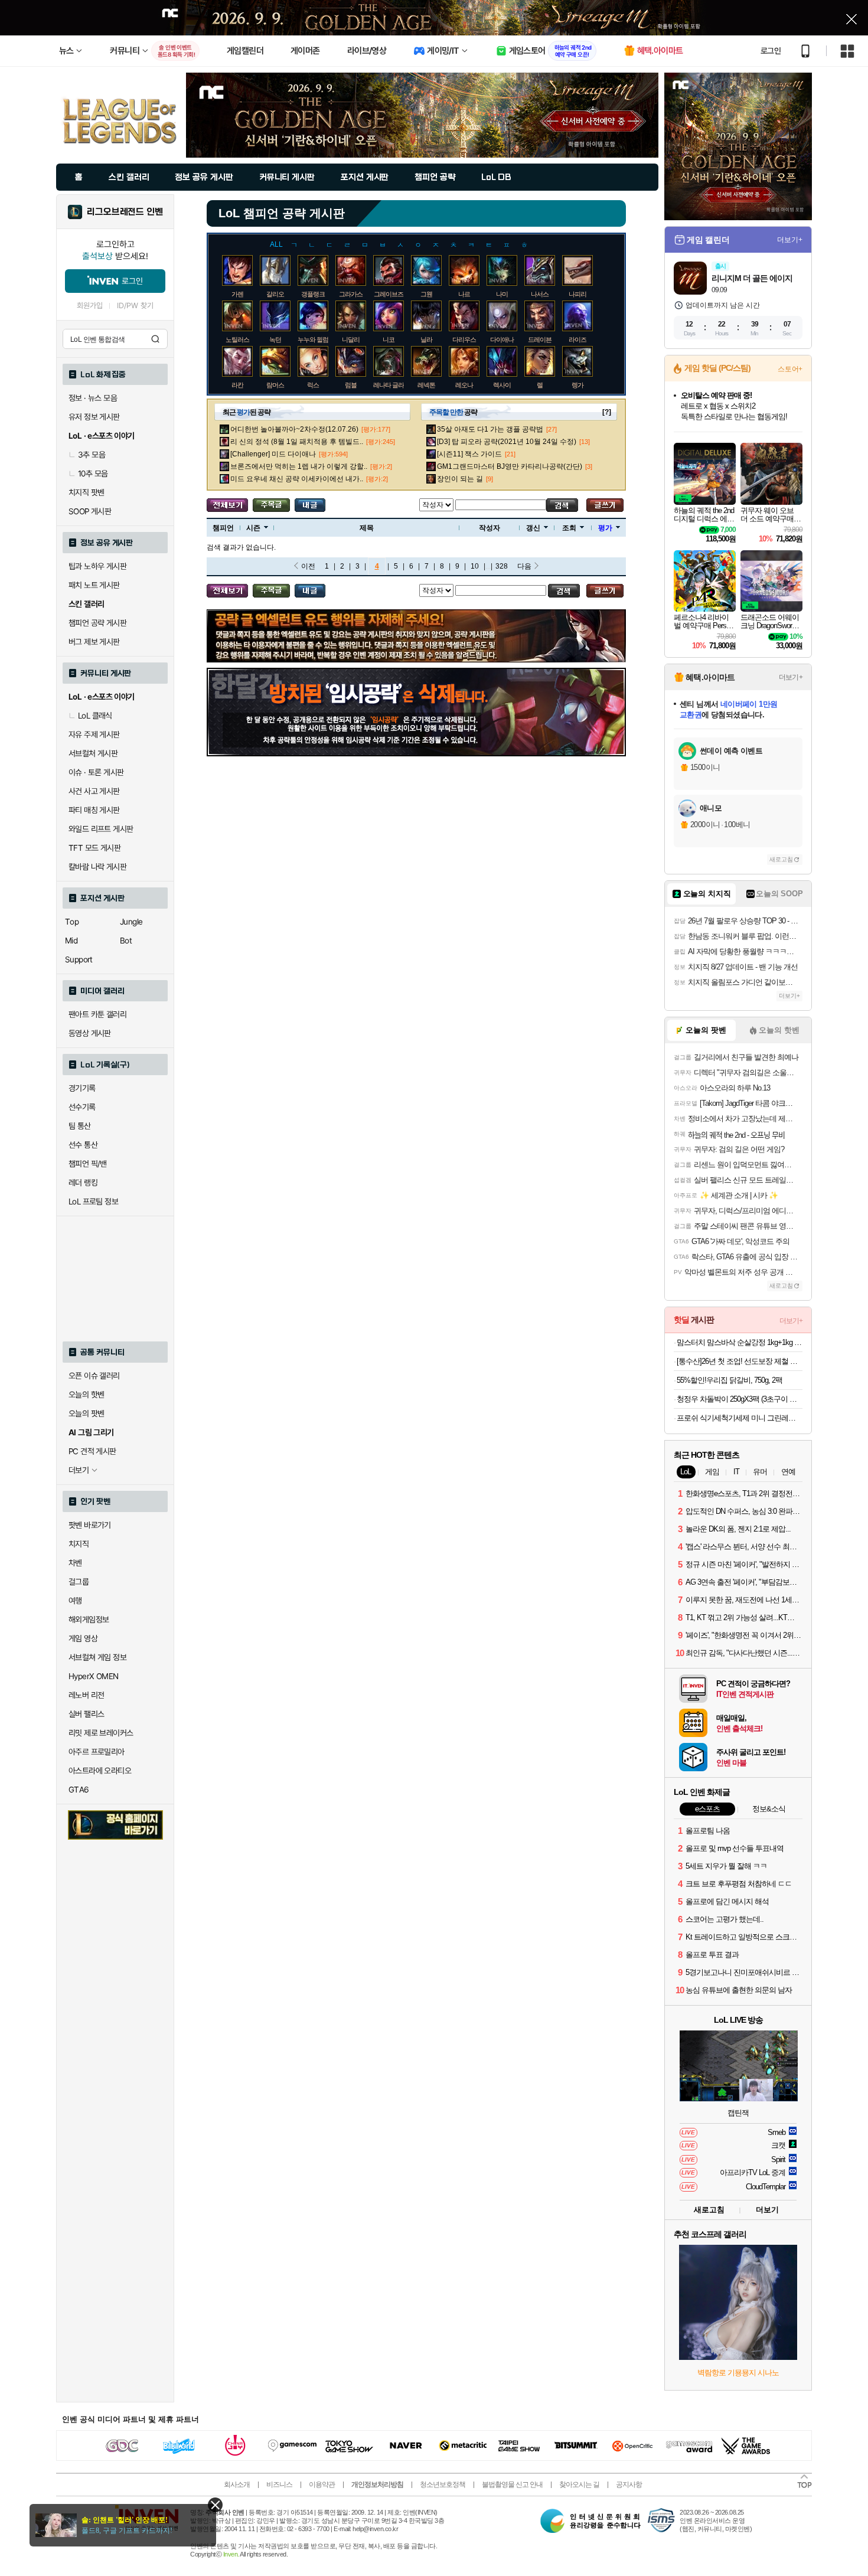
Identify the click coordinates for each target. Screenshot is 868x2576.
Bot (126, 941)
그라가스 (351, 294)
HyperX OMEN (93, 1676)
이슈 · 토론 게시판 (96, 772)
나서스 (540, 294)
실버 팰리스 (86, 1714)
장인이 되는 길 (460, 479)
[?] (607, 412)
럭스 (313, 385)
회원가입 (90, 306)
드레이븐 (540, 339)
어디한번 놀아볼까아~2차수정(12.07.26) (294, 429)
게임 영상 (83, 1638)
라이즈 (577, 339)
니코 (389, 339)
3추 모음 (92, 455)
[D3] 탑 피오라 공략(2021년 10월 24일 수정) (507, 442)
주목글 (271, 505)
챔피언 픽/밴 (88, 1164)
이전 (308, 566)
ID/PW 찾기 (135, 306)
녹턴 (275, 339)
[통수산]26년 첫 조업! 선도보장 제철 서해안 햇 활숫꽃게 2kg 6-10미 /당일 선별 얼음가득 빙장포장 (740, 1361)
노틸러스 (237, 339)
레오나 (464, 385)
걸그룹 (79, 1582)
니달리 (351, 339)
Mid (71, 941)
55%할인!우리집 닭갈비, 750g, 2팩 (730, 1380)
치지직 (79, 1544)
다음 (524, 566)
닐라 (426, 339)
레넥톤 (426, 385)
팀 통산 (80, 1126)
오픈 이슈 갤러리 (94, 1376)
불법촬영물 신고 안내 (512, 2484)
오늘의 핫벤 (86, 1395)
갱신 (533, 528)
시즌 (253, 528)
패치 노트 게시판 (94, 585)
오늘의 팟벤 (86, 1413)
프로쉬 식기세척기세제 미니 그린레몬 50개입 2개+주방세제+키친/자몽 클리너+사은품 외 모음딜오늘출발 (740, 1418)
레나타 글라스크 (394, 385)
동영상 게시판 (90, 1033)
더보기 (767, 2210)
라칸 (237, 385)
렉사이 (502, 385)
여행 (75, 1601)
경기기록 (82, 1088)
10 (475, 566)
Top (72, 922)
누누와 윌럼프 (316, 339)
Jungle (131, 922)
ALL (276, 244)
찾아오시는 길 (579, 2484)
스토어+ (790, 369)
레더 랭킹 (83, 1183)
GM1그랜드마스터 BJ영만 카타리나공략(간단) (510, 466)
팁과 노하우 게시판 (97, 566)
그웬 (426, 294)
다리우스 (464, 339)
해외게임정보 (89, 1620)
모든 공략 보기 (227, 505)
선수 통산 (83, 1145)
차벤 (75, 1563)
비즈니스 (279, 2484)
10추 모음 (93, 474)
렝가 (577, 385)
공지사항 (629, 2484)
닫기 (215, 2505)
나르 (464, 294)
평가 (605, 528)
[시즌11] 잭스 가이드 (469, 454)
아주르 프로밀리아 (97, 1752)
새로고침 (781, 859)
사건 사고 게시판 (94, 791)
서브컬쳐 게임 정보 (97, 1657)
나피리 (577, 294)
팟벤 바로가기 (90, 1525)
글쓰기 (605, 505)
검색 (155, 339)
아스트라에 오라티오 (100, 1771)
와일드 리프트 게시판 (101, 829)
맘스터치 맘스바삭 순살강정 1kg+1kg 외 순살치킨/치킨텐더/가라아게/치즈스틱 (740, 1342)
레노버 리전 (86, 1695)
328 (502, 566)
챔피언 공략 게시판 (97, 623)
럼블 (351, 385)
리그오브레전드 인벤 (125, 212)
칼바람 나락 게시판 (97, 867)
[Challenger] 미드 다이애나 (273, 454)
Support (79, 959)
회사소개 (237, 2484)
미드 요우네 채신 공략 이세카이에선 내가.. (297, 479)
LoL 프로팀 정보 (93, 1202)
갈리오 (275, 294)
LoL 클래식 (95, 716)
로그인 (771, 51)
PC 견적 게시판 (92, 1451)
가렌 (237, 294)
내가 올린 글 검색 (310, 505)
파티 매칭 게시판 (94, 810)
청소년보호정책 (443, 2484)
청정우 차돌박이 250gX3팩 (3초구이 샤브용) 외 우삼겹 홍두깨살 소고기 (740, 1399)
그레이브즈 (389, 294)
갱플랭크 (313, 294)
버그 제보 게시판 (94, 642)
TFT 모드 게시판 (94, 848)
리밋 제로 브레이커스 (101, 1733)
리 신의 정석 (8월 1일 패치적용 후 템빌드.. (297, 442)
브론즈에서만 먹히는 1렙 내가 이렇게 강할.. (299, 466)
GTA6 (79, 1790)
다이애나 (502, 339)
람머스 (275, 385)
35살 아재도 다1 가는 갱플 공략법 (490, 429)
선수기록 (82, 1107)
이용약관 (322, 2484)
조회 (569, 528)
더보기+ (790, 240)
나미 (502, 294)
